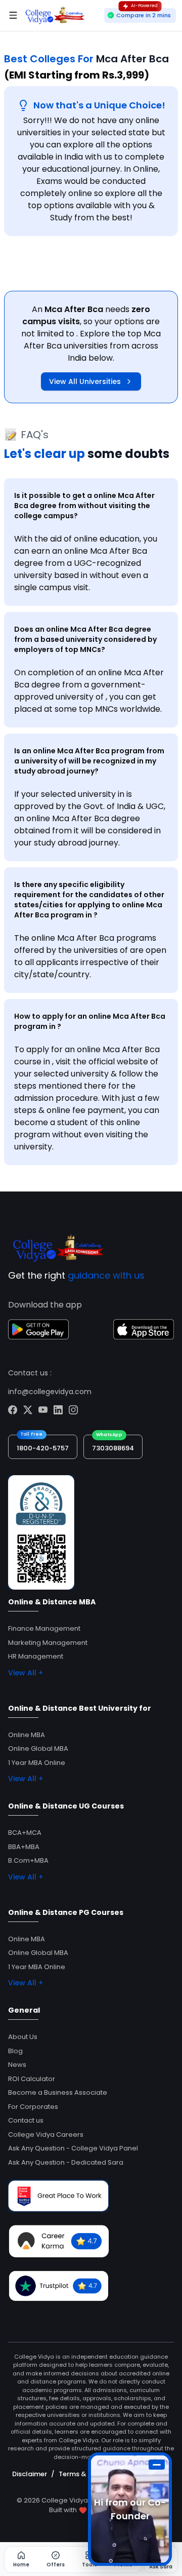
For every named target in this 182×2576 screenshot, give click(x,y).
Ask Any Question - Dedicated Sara (66, 2162)
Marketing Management (48, 1643)
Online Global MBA (38, 1748)
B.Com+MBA (28, 1860)
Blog (15, 2051)
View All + (26, 1673)
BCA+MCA (25, 1833)
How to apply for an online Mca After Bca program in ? (90, 1021)
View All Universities (85, 381)
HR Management (36, 1656)
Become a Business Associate (58, 2092)
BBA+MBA (24, 1847)
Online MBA (27, 1735)
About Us (23, 2037)
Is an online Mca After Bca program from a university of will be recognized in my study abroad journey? (89, 761)
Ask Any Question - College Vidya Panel (73, 2148)
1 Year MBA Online (37, 1763)
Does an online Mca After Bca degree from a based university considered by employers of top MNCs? (85, 639)
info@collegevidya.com (50, 1392)
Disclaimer (30, 2474)
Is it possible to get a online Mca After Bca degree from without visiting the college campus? (84, 506)
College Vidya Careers (46, 2135)
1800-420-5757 (43, 1448)
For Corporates (33, 2107)
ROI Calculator (32, 2079)
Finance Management (44, 1628)
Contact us (26, 2120)
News (17, 2065)
